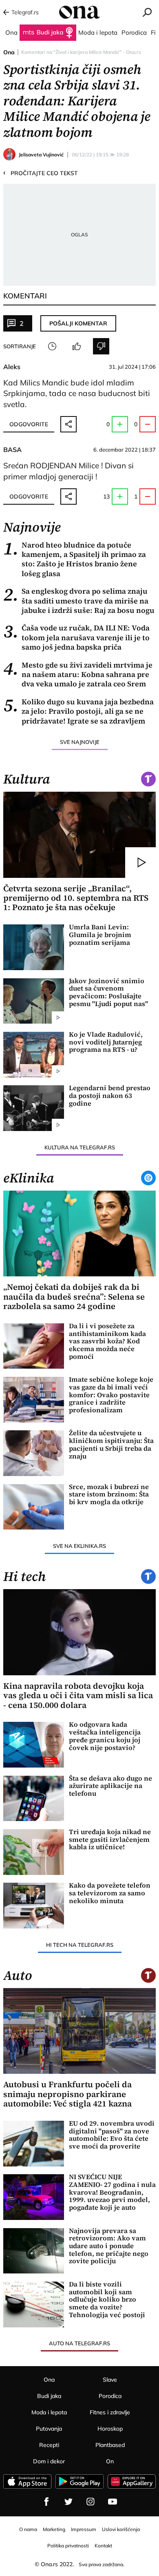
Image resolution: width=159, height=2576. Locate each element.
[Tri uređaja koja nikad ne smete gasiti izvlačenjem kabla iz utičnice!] (34, 1852)
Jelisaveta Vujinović (41, 155)
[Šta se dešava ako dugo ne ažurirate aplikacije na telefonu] (34, 1799)
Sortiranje (20, 346)
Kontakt (103, 2546)
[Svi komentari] (52, 346)
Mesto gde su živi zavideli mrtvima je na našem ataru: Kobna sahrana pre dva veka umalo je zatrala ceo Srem (78, 675)
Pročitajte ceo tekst (41, 173)
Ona (9, 52)
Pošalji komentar (78, 323)
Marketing (54, 2529)
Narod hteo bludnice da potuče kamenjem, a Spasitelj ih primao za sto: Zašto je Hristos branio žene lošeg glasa (75, 559)
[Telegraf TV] (113, 2502)
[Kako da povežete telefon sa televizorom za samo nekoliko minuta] (34, 1906)
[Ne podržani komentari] (101, 346)
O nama (28, 2529)
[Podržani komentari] (77, 346)
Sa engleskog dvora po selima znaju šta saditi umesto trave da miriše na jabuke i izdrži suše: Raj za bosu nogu (79, 601)
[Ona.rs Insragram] (91, 2502)
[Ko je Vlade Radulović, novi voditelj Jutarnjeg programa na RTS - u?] (34, 1055)
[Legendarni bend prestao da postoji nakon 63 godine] (34, 1108)
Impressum (84, 2529)
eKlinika (29, 1178)
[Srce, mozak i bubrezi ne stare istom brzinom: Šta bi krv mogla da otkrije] (34, 1507)
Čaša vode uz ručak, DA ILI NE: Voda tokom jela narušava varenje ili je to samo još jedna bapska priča (76, 637)
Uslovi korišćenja (121, 2529)
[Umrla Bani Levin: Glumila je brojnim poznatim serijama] (34, 947)
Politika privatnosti (68, 2546)
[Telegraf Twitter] (68, 2502)
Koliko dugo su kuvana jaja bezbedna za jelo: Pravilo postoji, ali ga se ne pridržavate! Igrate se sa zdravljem (78, 711)
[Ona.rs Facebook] (46, 2502)
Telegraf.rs (25, 12)
